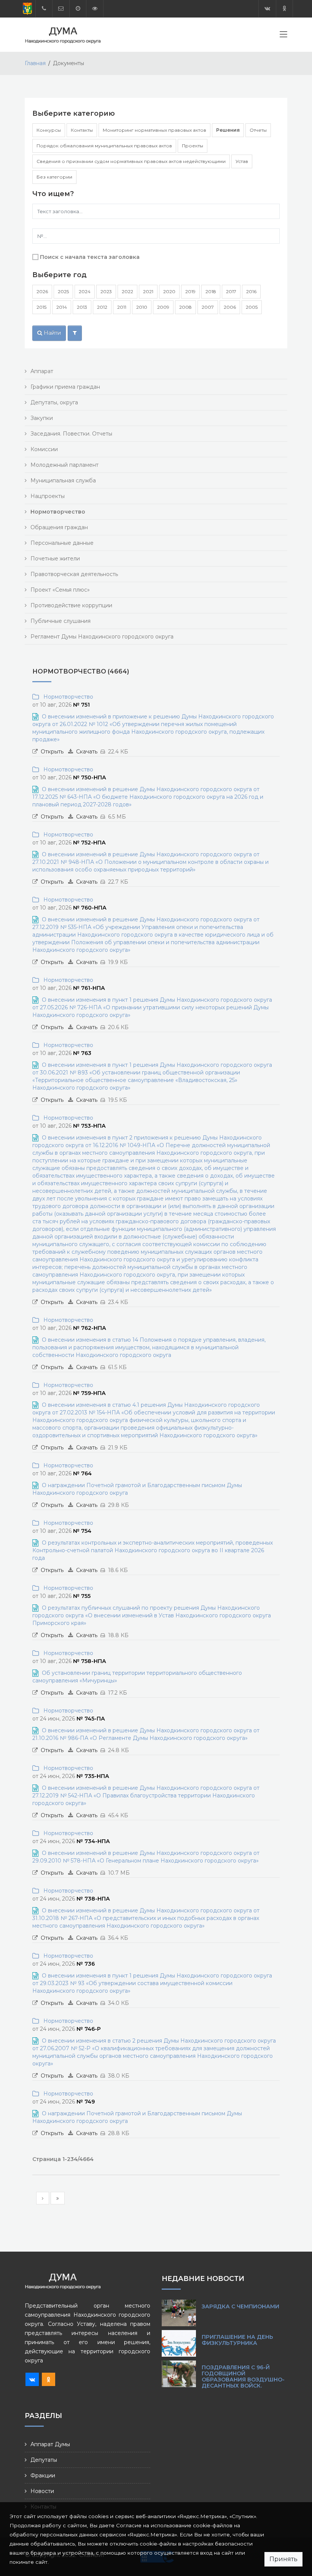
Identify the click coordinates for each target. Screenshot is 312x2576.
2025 (63, 291)
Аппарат (42, 371)
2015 (41, 307)
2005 (252, 307)
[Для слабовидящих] (95, 9)
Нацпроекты (48, 496)
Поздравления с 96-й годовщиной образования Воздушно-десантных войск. (243, 2376)
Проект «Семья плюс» (60, 590)
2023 (106, 291)
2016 (251, 291)
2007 (208, 307)
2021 (148, 291)
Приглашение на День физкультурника (237, 2340)
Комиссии (44, 449)
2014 (62, 307)
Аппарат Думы (50, 2444)
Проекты (193, 146)
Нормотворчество (67, 697)
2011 (122, 307)
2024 (85, 291)
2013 (82, 307)
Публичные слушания (60, 621)
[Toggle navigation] (283, 36)
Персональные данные (62, 543)
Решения (228, 130)
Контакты (82, 130)
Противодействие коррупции (71, 605)
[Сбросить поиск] (75, 333)
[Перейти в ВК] (267, 9)
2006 (230, 307)
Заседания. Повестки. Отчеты (71, 434)
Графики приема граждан (65, 387)
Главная (35, 63)
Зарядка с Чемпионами (240, 2306)
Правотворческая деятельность (74, 574)
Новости (42, 2491)
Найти (52, 333)
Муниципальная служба (63, 480)
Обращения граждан (59, 527)
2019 (190, 291)
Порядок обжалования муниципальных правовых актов (104, 146)
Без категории (54, 177)
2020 (169, 291)
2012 (102, 307)
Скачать (87, 752)
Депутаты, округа (54, 402)
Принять (283, 2559)
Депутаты (44, 2460)
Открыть (52, 752)
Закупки (42, 418)
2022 (127, 291)
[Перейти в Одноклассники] (284, 9)
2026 (42, 291)
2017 (231, 291)
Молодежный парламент (64, 465)
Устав (242, 161)
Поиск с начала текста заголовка (90, 257)
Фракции (43, 2475)
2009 (163, 307)
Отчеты (258, 130)
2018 (211, 291)
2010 (142, 307)
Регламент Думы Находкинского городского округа (102, 637)
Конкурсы (49, 130)
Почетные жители (55, 559)
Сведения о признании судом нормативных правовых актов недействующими (131, 161)
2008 (185, 307)
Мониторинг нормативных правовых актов (154, 130)
